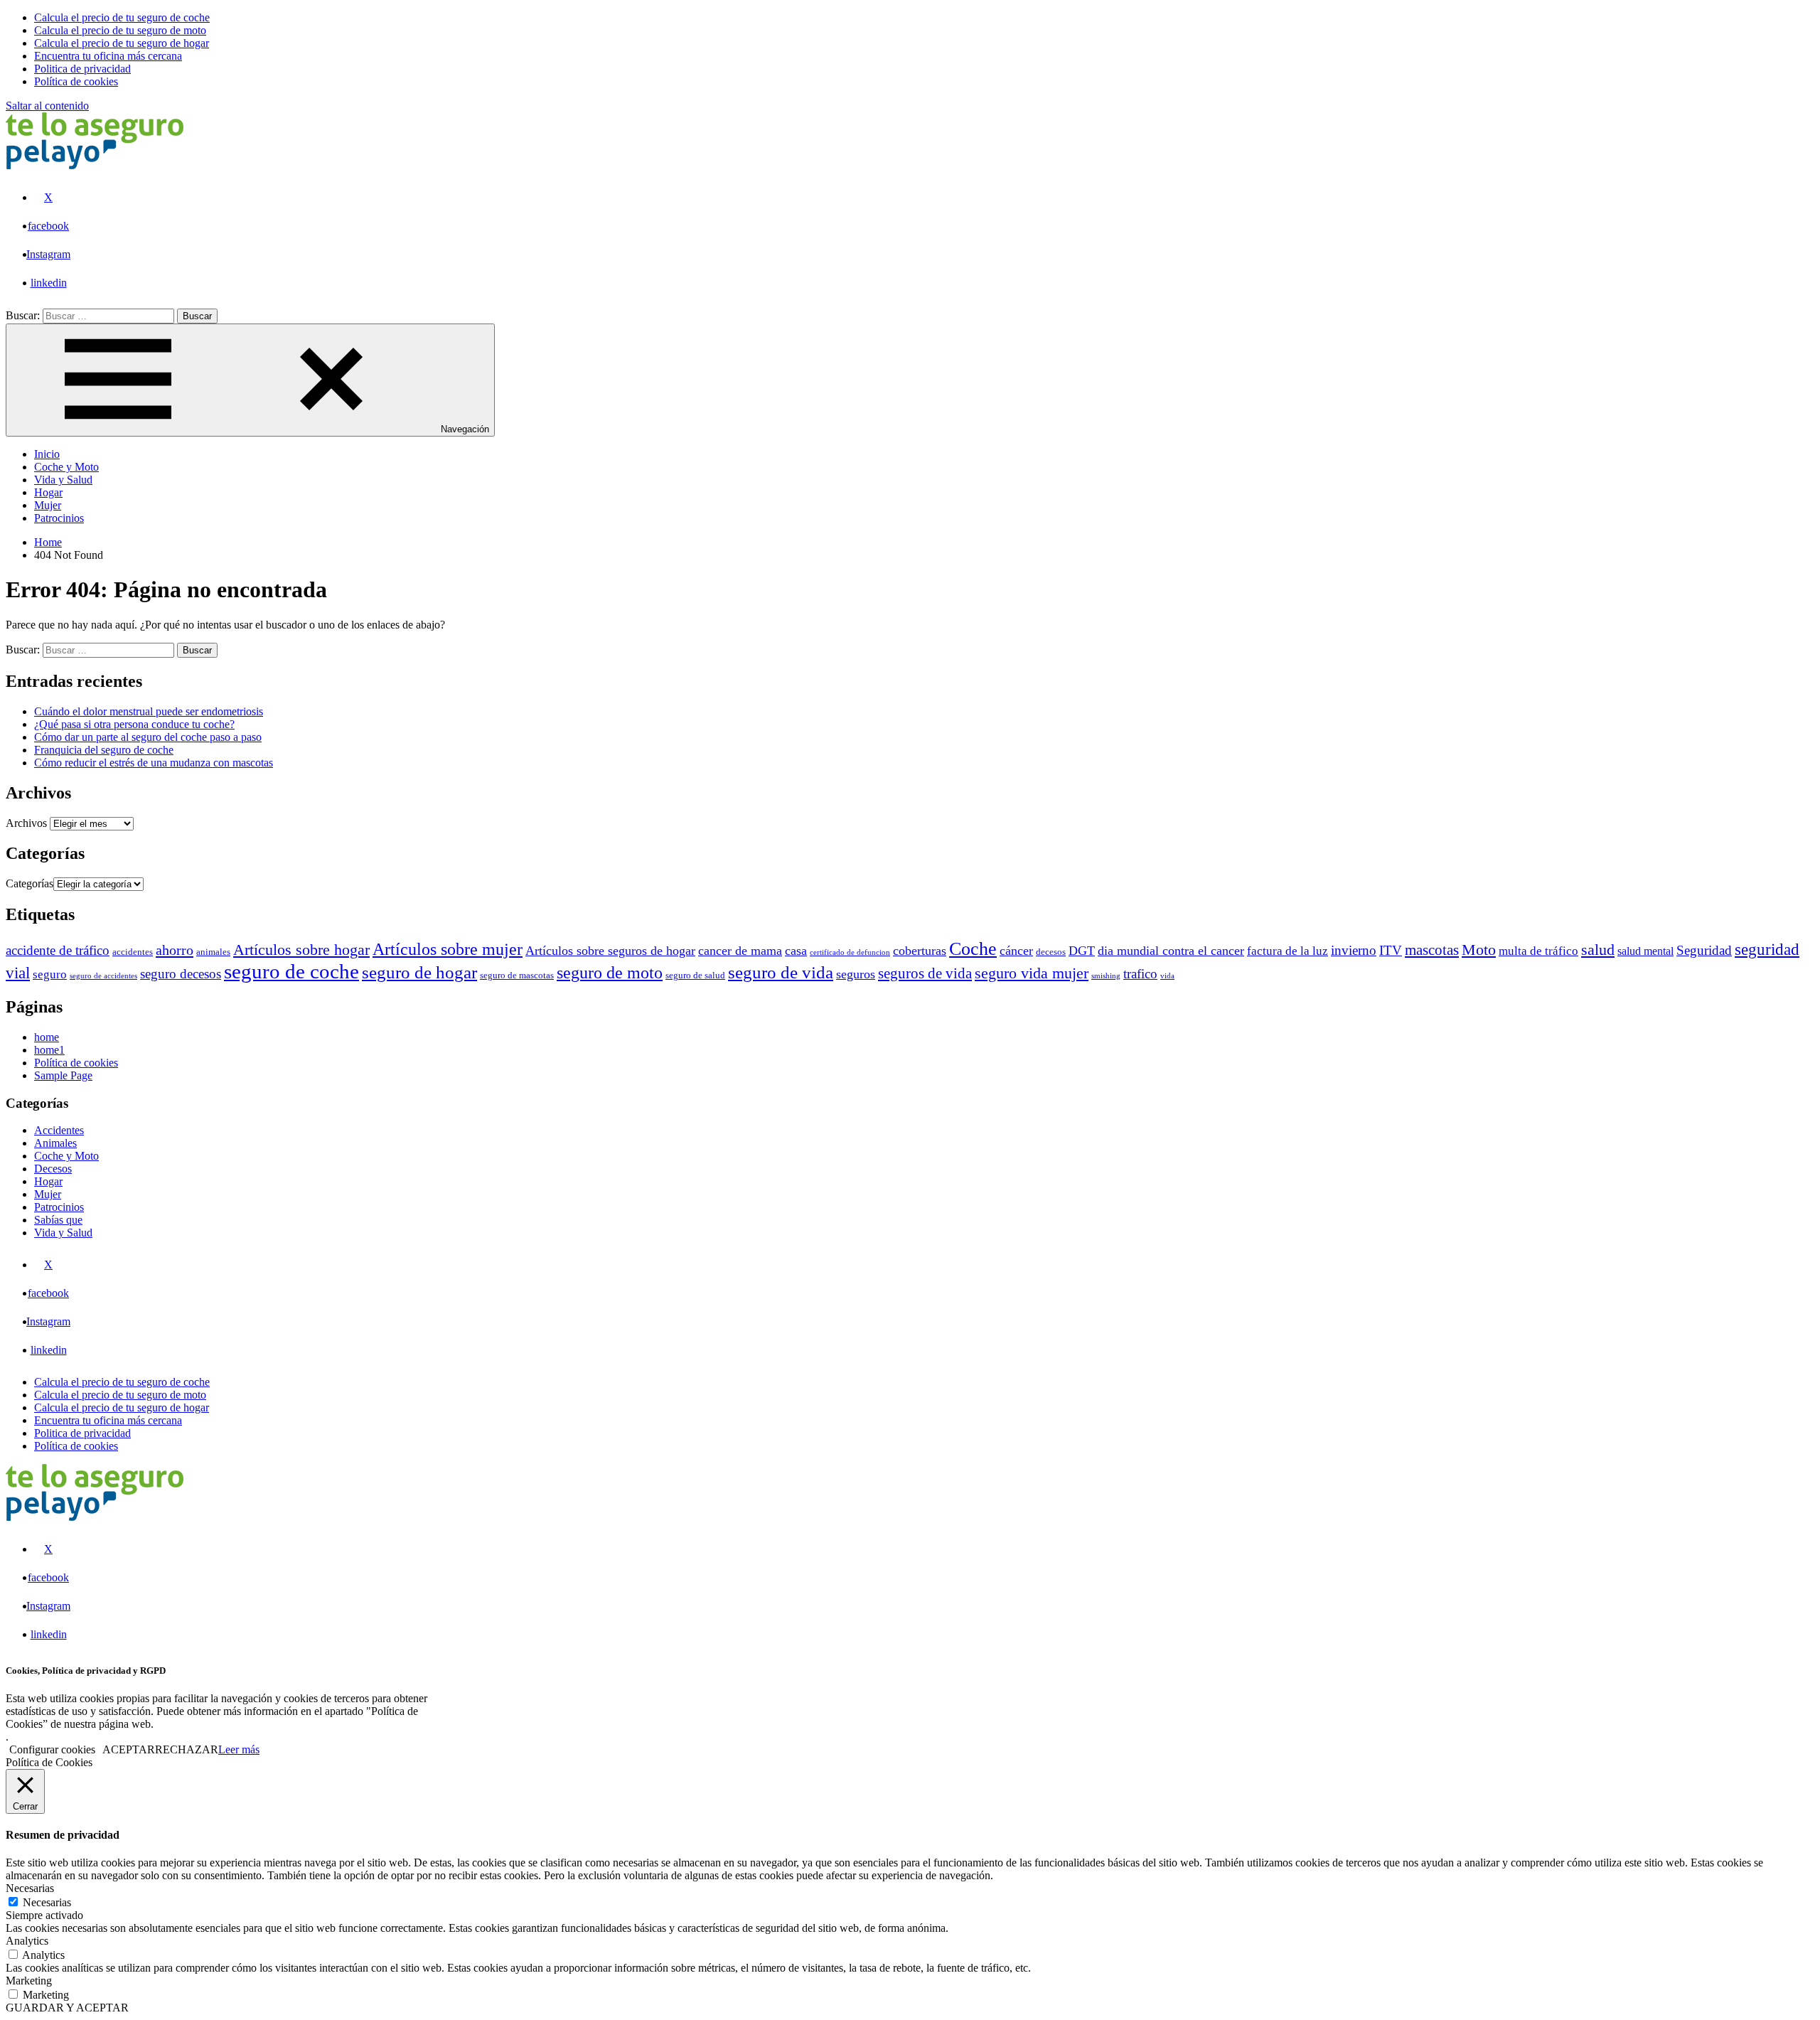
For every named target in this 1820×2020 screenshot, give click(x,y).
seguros (856, 974)
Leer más (239, 1749)
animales (213, 952)
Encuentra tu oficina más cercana (108, 1420)
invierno (1354, 950)
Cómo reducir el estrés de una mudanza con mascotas (154, 763)
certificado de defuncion (850, 952)
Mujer (48, 505)
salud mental (1645, 951)
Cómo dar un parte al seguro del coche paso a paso (148, 737)
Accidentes (59, 1130)
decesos (1051, 952)
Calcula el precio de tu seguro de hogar (122, 1407)
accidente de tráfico (58, 950)
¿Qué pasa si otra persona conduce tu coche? (134, 724)
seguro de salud (695, 976)
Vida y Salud (63, 480)
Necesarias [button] (30, 1888)
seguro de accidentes (103, 976)
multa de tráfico (1538, 951)
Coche (973, 949)
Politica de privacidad (82, 1433)
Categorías (30, 883)
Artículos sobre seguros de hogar (610, 951)
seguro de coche (291, 971)
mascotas (1432, 950)
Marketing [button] (29, 1981)
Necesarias (47, 1902)
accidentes (133, 952)
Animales (55, 1143)
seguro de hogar (419, 972)
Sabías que (58, 1220)
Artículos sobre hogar (301, 950)
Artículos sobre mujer (448, 949)
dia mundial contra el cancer (1171, 951)
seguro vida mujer (1032, 973)
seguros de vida (925, 973)
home (47, 1037)
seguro (50, 974)
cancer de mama (740, 951)
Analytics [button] (27, 1941)
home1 (49, 1050)
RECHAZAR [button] (187, 1749)
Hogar (48, 492)
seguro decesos (181, 974)
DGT (1082, 951)
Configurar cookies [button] (52, 1749)
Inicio (47, 454)
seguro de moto (610, 973)
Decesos (53, 1169)
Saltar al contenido (47, 106)
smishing (1106, 976)
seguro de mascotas (517, 976)
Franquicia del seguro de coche (104, 750)
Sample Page (63, 1075)
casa (796, 951)
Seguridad (1704, 950)
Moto (1479, 950)
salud (1598, 950)
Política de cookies (76, 1063)
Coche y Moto (66, 467)
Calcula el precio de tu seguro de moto (120, 1395)
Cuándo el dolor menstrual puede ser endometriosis (149, 711)
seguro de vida (781, 972)
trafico (1140, 974)
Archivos (26, 823)
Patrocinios (59, 518)
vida (1167, 976)
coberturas (920, 951)
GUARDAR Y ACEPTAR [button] (67, 2008)
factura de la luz (1288, 951)
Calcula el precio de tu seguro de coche (122, 1382)
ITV (1391, 950)
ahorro (175, 950)
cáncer (1016, 951)
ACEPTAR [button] (129, 1749)
